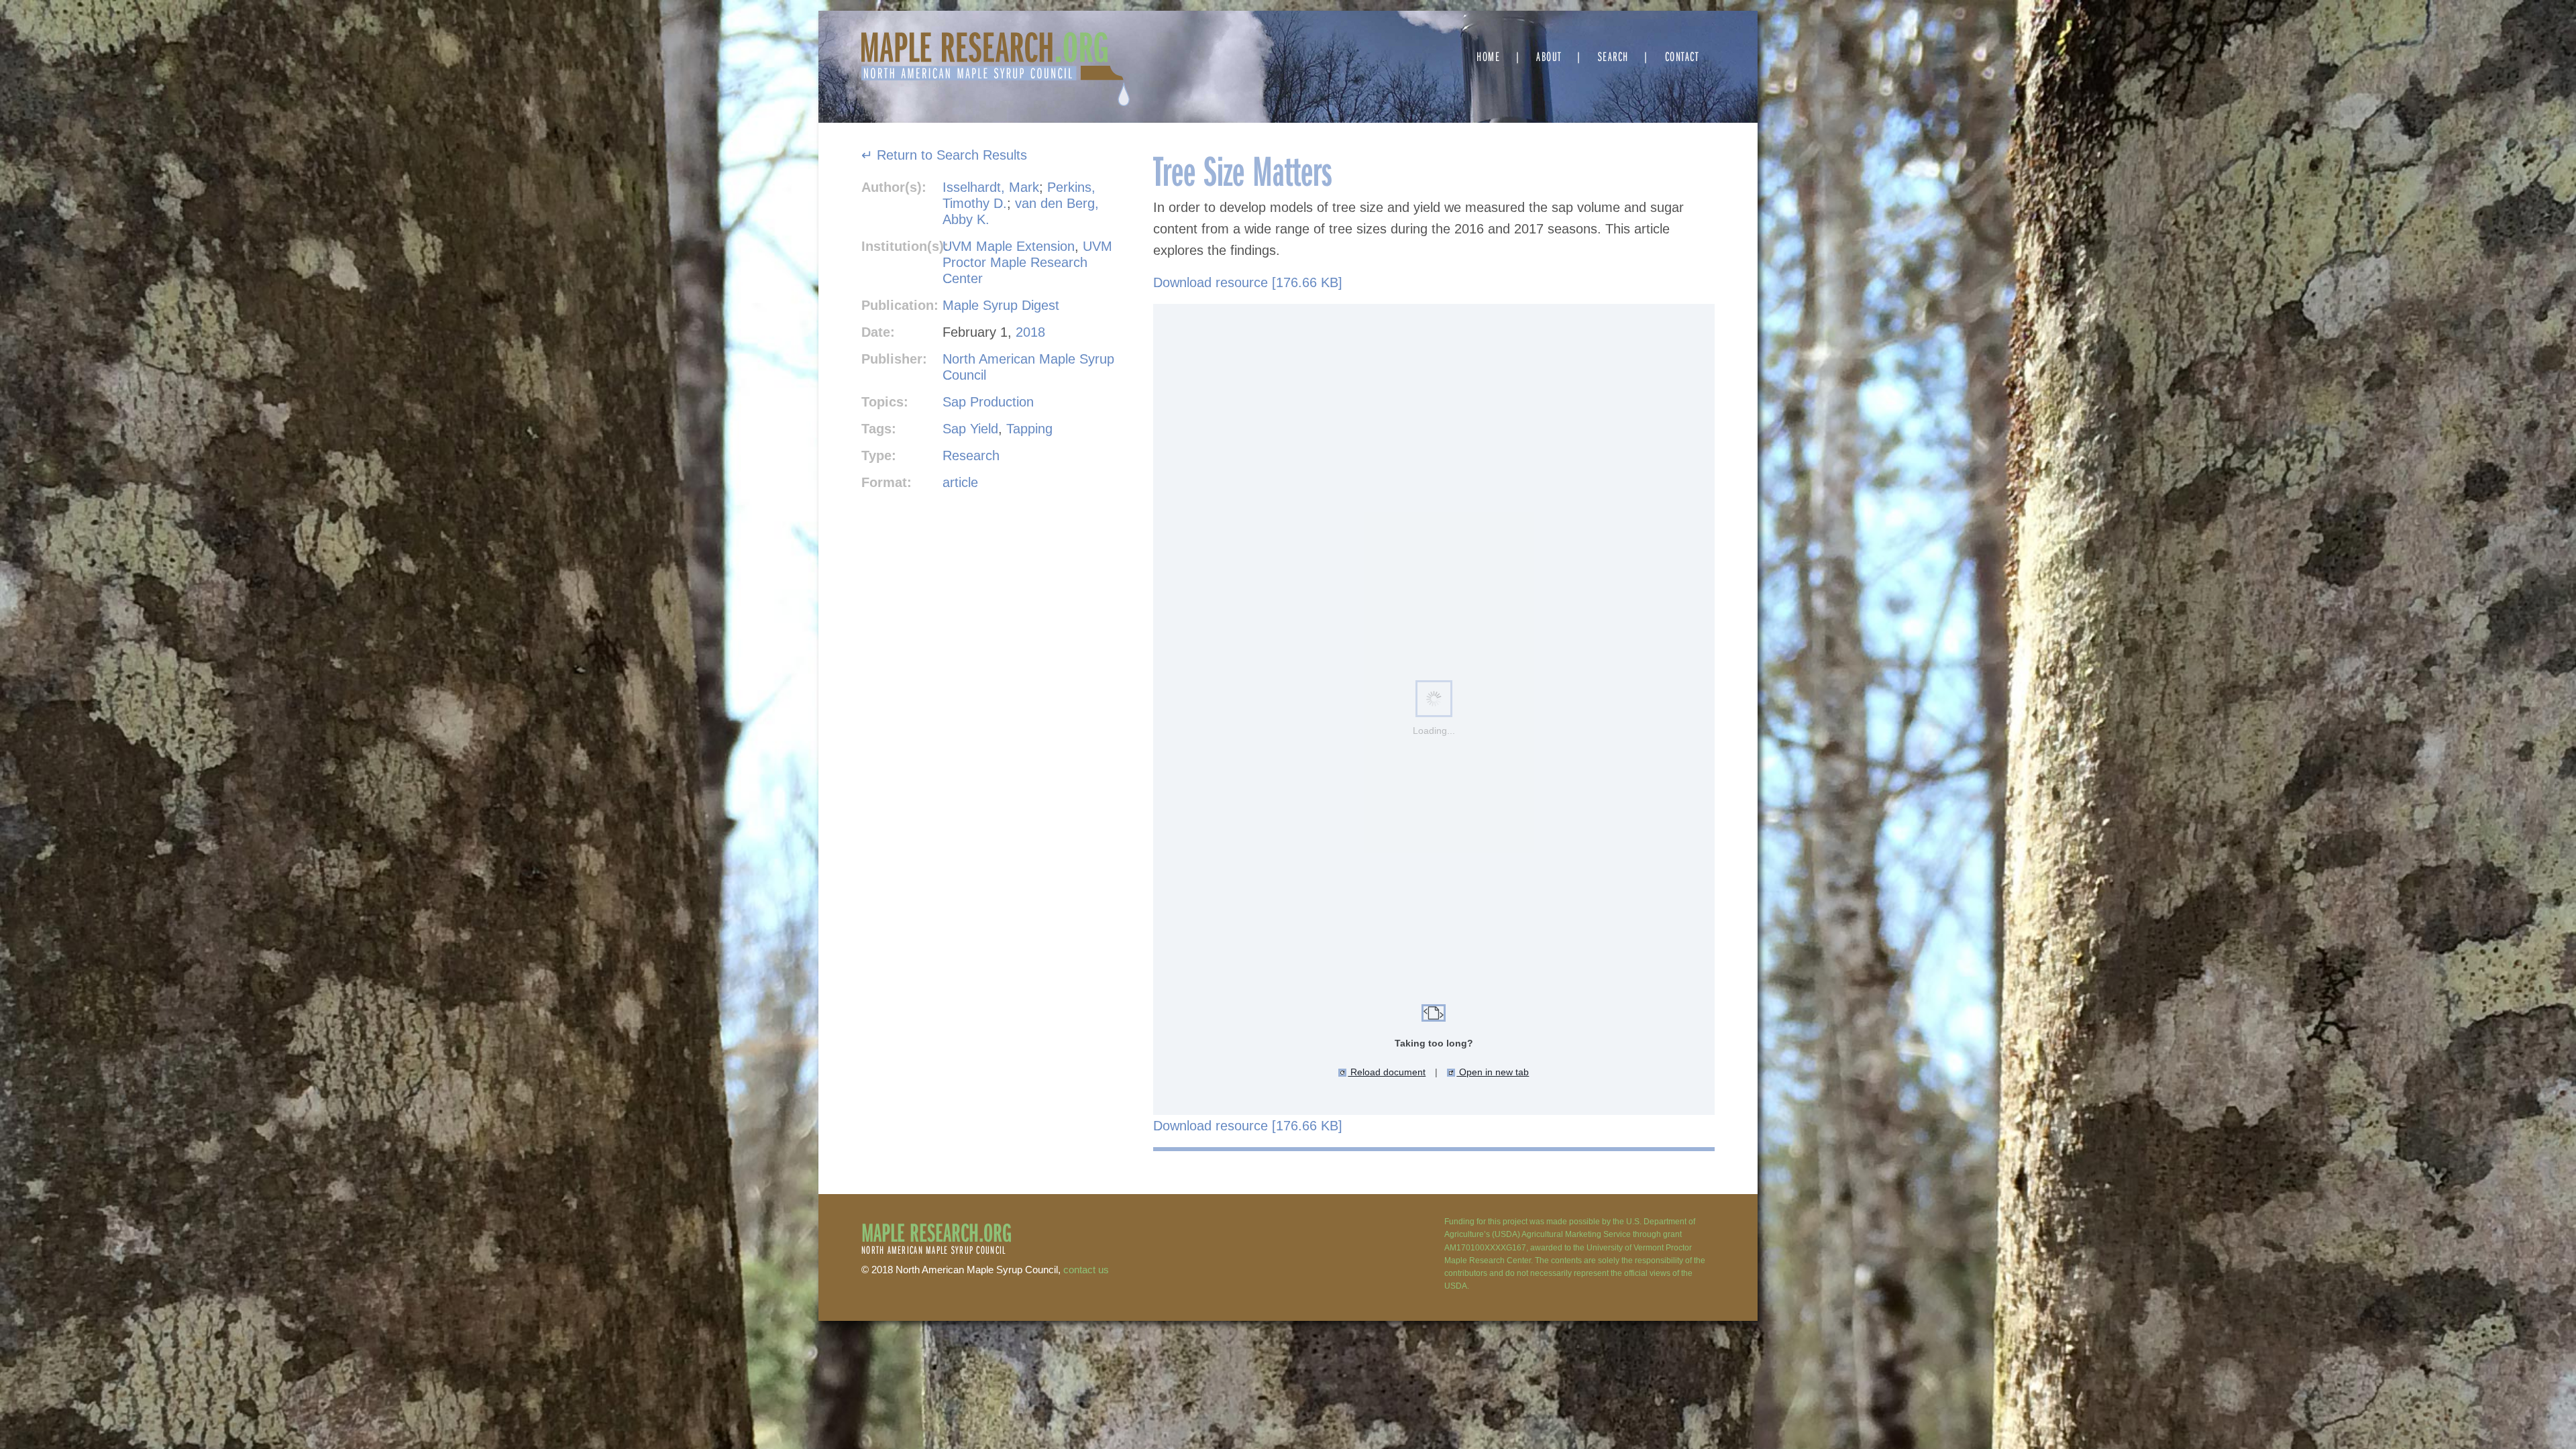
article (960, 482)
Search (1613, 56)
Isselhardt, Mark (991, 187)
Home (1488, 56)
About (1549, 56)
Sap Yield (970, 429)
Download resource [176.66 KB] (1248, 282)
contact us (1086, 1270)
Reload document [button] (1387, 1072)
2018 (1030, 332)
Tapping (1029, 429)
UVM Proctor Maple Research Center (1027, 262)
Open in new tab (1493, 1072)
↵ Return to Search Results (944, 155)
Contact (1682, 56)
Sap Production (988, 402)
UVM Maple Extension (1009, 246)
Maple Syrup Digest (1001, 305)
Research (971, 455)
